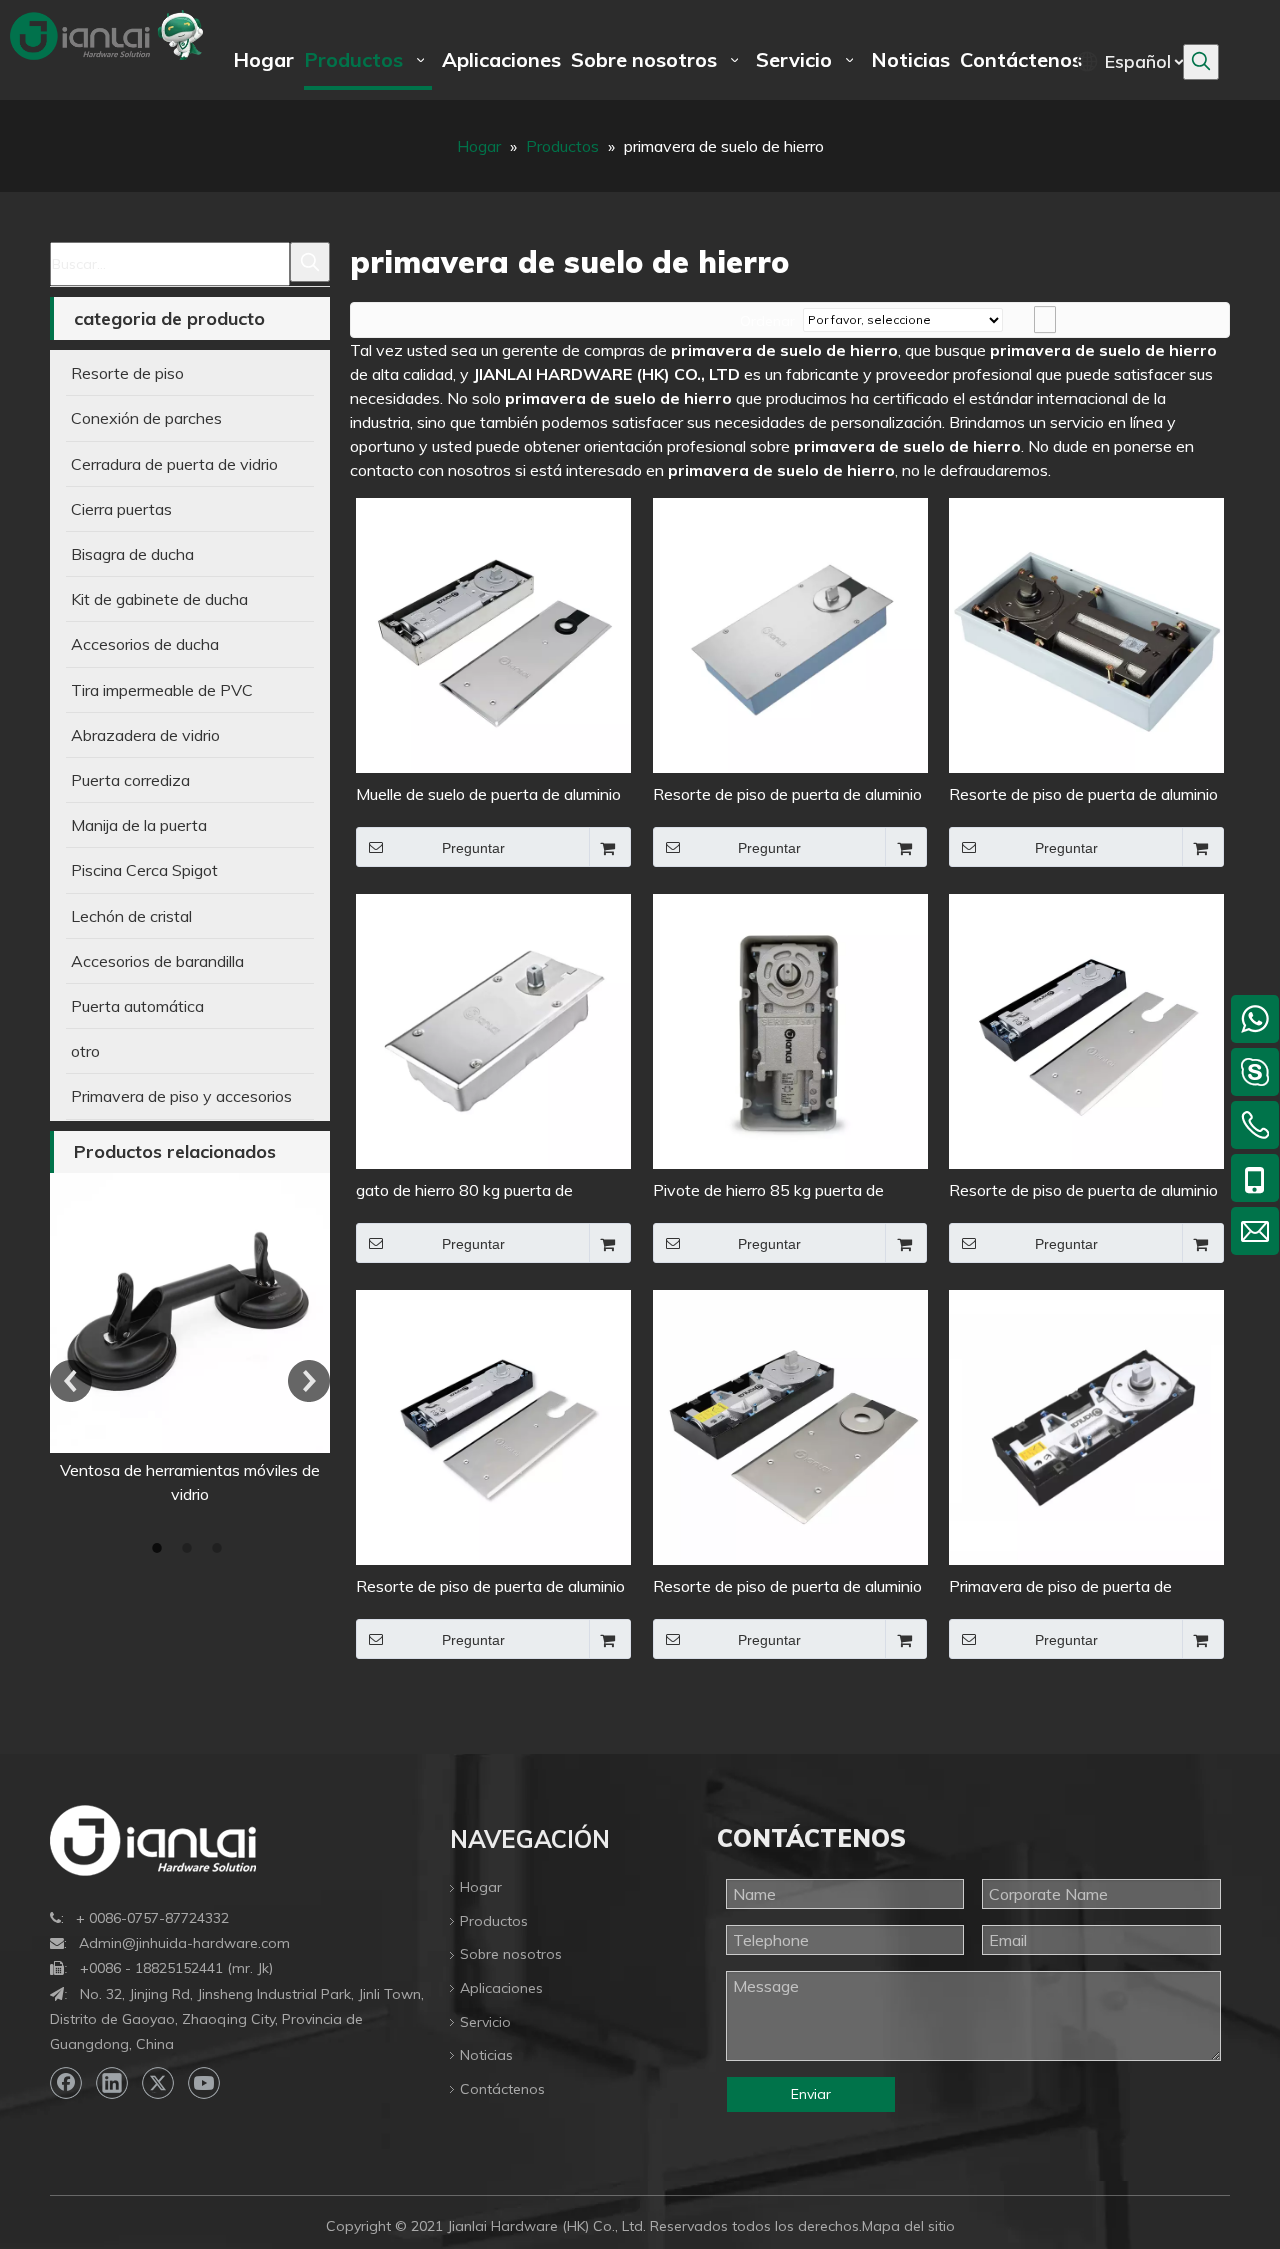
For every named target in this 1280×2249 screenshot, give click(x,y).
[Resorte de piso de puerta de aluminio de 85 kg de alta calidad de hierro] (790, 634)
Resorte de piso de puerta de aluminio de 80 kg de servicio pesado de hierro (490, 1587)
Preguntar (473, 848)
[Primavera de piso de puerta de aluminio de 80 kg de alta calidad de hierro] (1086, 1426)
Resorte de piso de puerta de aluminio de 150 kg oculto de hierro (787, 1587)
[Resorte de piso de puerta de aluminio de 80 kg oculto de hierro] (1086, 1030)
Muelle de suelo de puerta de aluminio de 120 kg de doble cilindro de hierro (488, 795)
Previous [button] (71, 1381)
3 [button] (220, 1548)
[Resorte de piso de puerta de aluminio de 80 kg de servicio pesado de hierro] (493, 1426)
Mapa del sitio (908, 2226)
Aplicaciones (501, 1988)
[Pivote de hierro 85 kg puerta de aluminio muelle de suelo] (790, 1030)
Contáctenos (502, 2089)
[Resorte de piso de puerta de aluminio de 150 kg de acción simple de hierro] (1086, 634)
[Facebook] (66, 2083)
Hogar (481, 1887)
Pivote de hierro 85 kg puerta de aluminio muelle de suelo (768, 1191)
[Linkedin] (112, 2083)
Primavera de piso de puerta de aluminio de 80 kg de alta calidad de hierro (1075, 1587)
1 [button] (160, 1548)
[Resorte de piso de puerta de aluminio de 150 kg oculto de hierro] (790, 1426)
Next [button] (309, 1381)
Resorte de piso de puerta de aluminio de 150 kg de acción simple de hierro (1083, 795)
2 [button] (190, 1548)
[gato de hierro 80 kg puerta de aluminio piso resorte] (493, 1030)
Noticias (486, 2055)
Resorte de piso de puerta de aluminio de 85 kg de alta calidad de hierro (787, 795)
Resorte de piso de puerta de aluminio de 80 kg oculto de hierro (1083, 1191)
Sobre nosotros (511, 1954)
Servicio (485, 2022)
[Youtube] (204, 2083)
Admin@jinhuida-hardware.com (184, 1943)
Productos (494, 1921)
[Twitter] (158, 2083)
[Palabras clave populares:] (1201, 62)
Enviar (811, 2094)
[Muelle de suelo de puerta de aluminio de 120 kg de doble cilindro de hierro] (493, 634)
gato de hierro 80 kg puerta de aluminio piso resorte (464, 1191)
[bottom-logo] (153, 1840)
